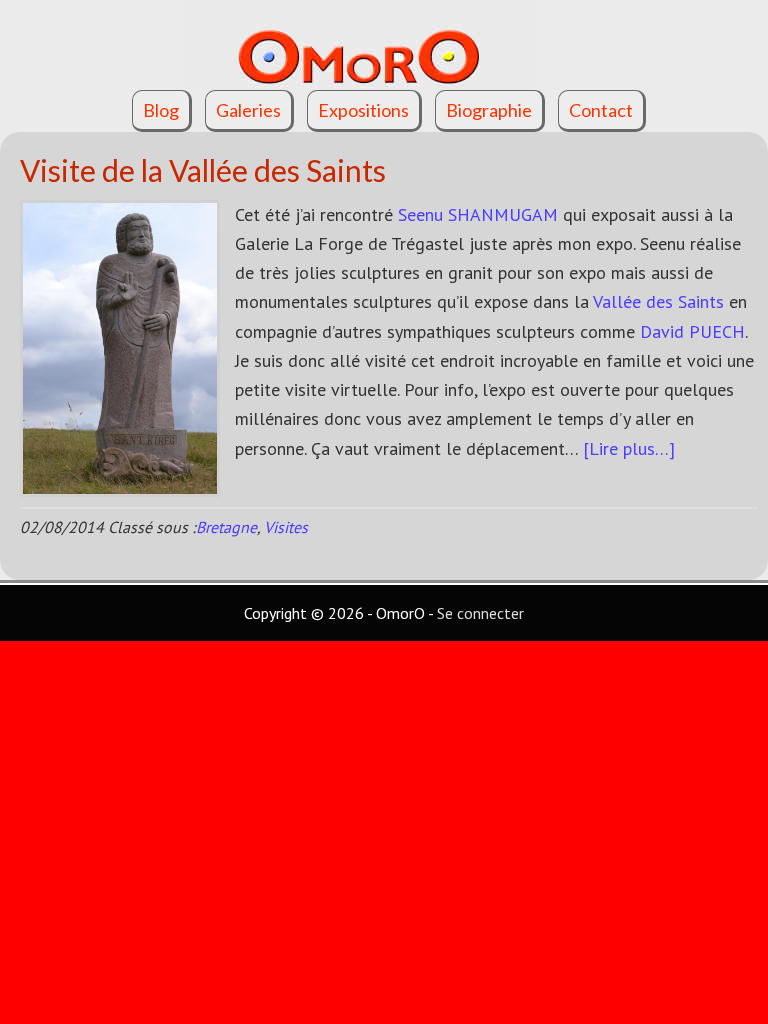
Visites (286, 527)
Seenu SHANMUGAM (478, 214)
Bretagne (226, 527)
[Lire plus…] (629, 448)
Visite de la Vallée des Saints (203, 170)
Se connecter (480, 613)
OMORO (384, 45)
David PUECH (692, 331)
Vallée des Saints (658, 301)
